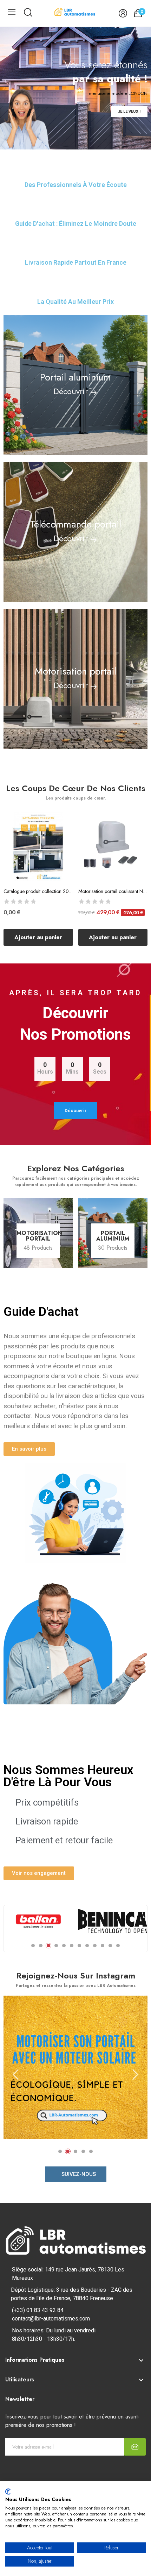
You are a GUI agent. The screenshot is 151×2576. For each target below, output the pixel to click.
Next (135, 2075)
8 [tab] (87, 1946)
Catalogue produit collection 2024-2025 (38, 891)
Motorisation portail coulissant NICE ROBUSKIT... (113, 891)
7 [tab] (79, 1946)
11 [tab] (110, 1946)
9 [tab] (95, 1946)
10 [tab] (103, 1946)
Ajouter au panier (38, 937)
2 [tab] (41, 1946)
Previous (16, 2075)
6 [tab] (72, 1946)
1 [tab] (33, 1946)
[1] (135, 2447)
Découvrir (71, 391)
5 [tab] (64, 1946)
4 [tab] (56, 1946)
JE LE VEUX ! (129, 111)
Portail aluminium (113, 1236)
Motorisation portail (38, 1236)
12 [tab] (118, 1946)
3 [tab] (48, 1946)
